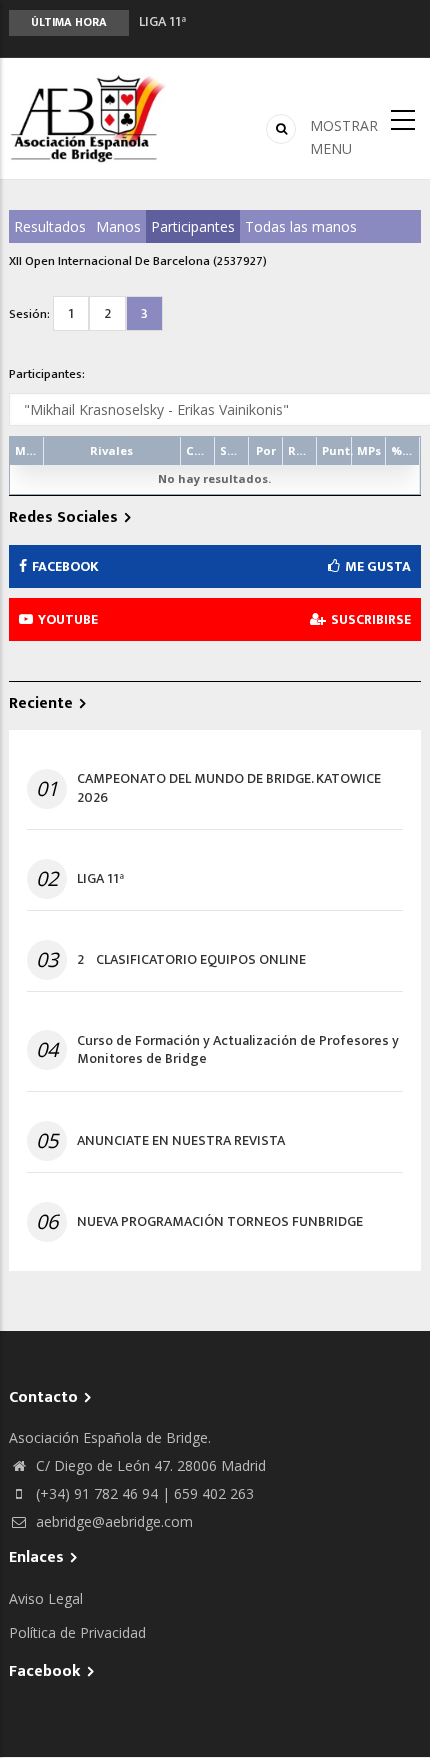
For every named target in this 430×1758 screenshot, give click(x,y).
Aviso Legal (46, 1598)
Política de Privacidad (77, 1632)
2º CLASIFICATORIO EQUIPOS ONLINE (191, 960)
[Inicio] (89, 118)
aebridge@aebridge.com (112, 1521)
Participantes (193, 226)
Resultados (50, 226)
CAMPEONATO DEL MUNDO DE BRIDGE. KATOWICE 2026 (229, 788)
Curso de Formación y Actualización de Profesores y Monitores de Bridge (238, 1050)
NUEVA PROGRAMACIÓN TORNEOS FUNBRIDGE (220, 1222)
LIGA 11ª (162, 13)
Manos (118, 226)
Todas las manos (301, 226)
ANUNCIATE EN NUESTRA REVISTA (181, 1141)
